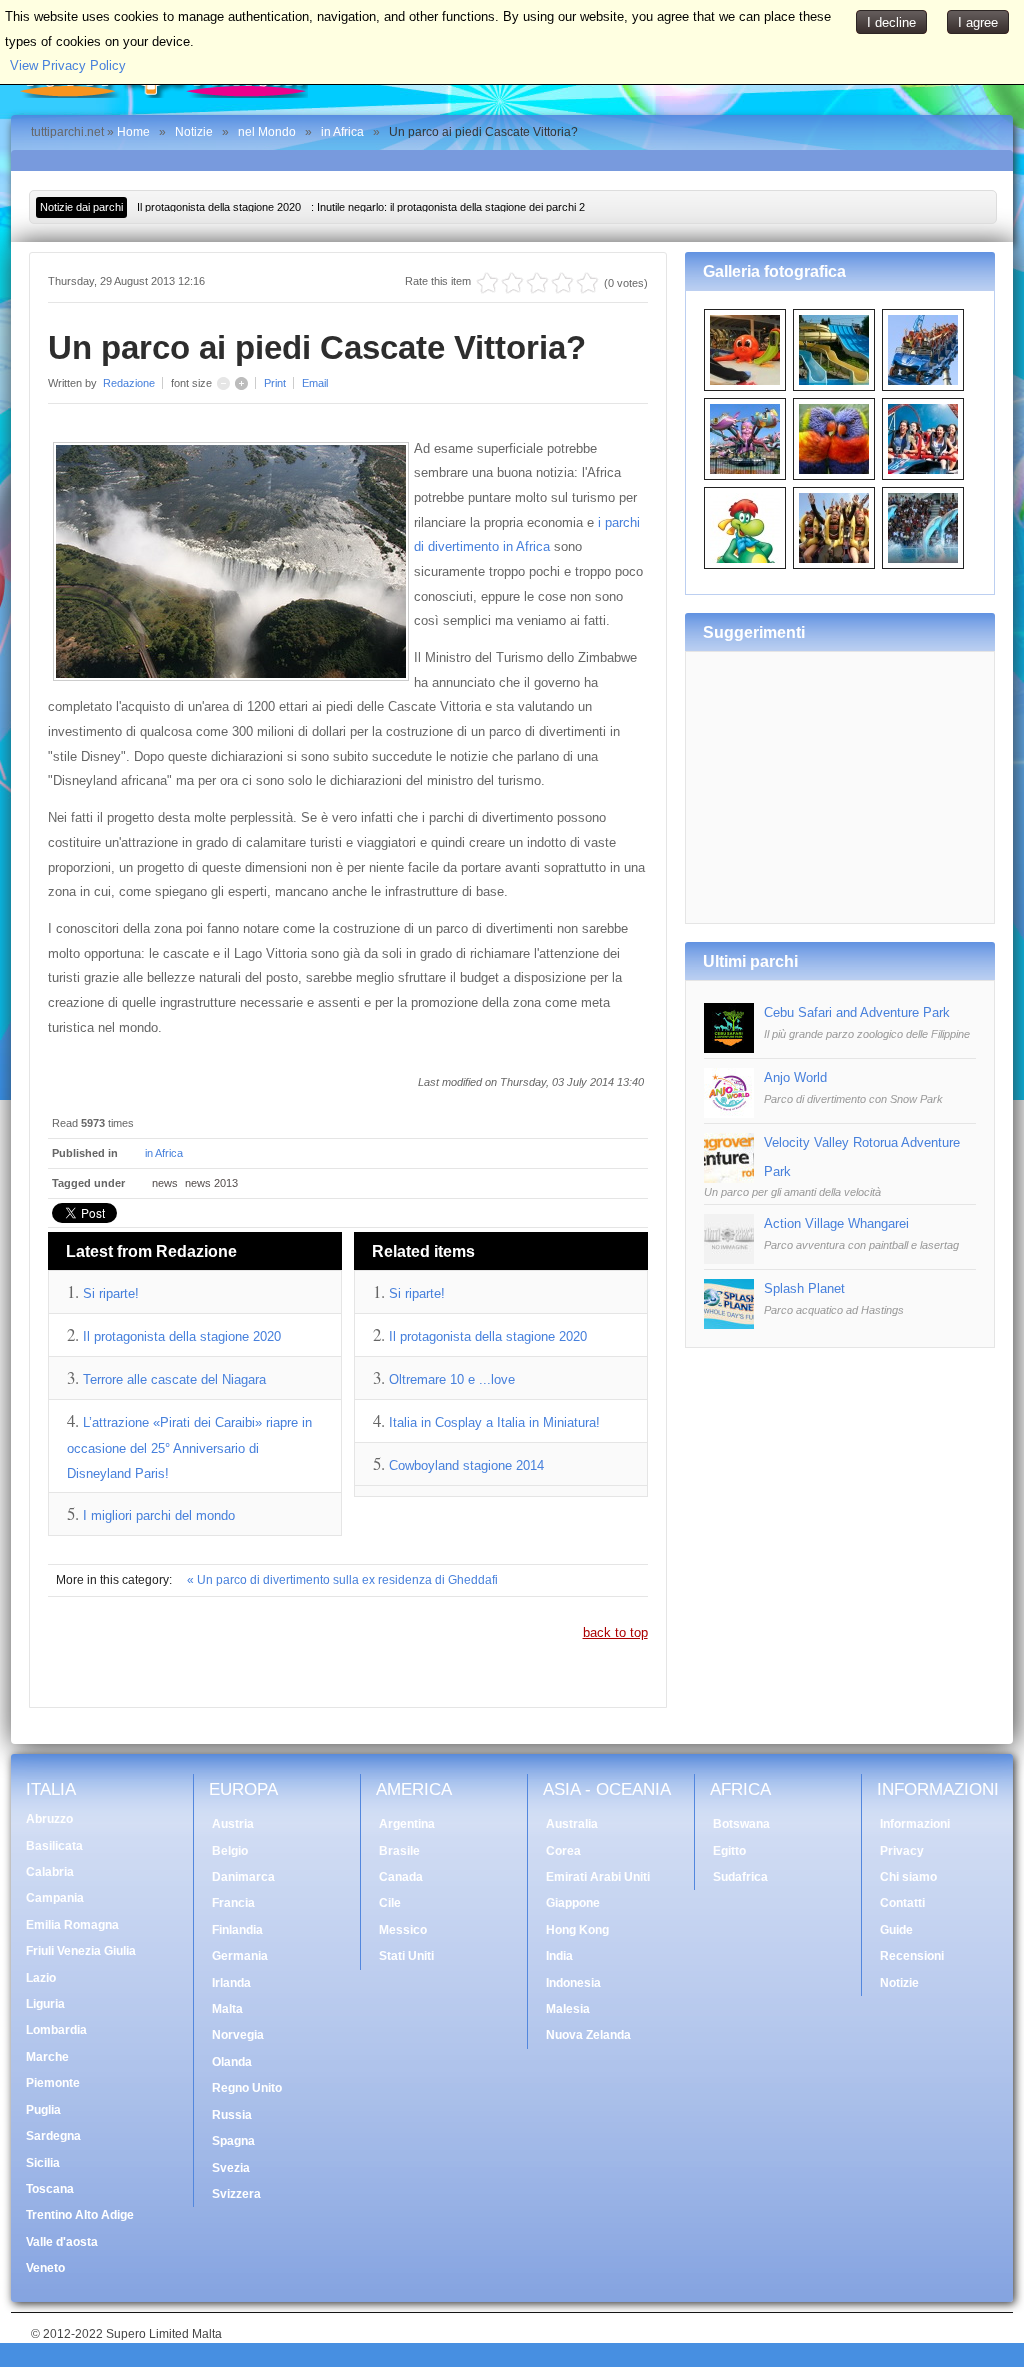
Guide (896, 1930)
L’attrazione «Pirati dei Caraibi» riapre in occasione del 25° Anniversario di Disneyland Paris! (189, 1448)
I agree (978, 22)
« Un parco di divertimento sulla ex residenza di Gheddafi (342, 1580)
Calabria (50, 1872)
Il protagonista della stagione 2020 (182, 1336)
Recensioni (912, 1956)
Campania (55, 1898)
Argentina (407, 1824)
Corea (563, 1851)
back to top (615, 1632)
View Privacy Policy (68, 65)
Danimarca (243, 1877)
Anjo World (795, 1077)
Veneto (45, 2268)
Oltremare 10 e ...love (452, 1379)
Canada (401, 1877)
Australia (572, 1824)
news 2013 (211, 1183)
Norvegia (238, 2035)
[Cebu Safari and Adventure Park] (729, 1048)
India (559, 1956)
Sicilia (43, 2163)
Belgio (230, 1851)
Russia (232, 2115)
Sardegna (53, 2136)
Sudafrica (740, 1877)
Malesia (568, 2009)
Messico (403, 1930)
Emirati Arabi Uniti (598, 1877)
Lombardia (56, 2030)
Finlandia (237, 1930)
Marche (47, 2057)
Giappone (573, 1903)
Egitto (729, 1851)
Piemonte (53, 2083)
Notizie (194, 132)
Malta (227, 2009)
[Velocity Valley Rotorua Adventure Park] (729, 1178)
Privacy (902, 1851)
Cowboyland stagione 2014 (466, 1465)
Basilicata (54, 1846)
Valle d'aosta (62, 2242)
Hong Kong (577, 1930)
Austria (233, 1824)
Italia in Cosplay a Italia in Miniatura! (494, 1422)
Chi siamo (908, 1877)
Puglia (43, 2110)
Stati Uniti (406, 1956)
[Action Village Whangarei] (729, 1259)
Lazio (41, 1978)
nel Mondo (267, 132)
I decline (891, 22)
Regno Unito (247, 2088)
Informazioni (915, 1824)
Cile (390, 1903)
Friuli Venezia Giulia (81, 1951)
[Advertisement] (840, 780)
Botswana (741, 1824)
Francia (233, 1903)
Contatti (902, 1903)
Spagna (233, 2141)
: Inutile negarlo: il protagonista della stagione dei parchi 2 (361, 207)
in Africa (342, 132)
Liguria (45, 2004)
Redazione (129, 383)
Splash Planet (804, 1288)
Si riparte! (111, 1293)
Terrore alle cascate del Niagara (174, 1379)
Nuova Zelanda (588, 2035)
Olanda (232, 2062)
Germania (240, 1956)
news (165, 1183)
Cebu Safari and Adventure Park (857, 1012)
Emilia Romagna (72, 1925)
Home (133, 132)
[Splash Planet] (729, 1324)
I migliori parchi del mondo (159, 1515)
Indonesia (573, 1983)
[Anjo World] (729, 1113)
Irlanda (231, 1983)
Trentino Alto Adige (80, 2215)
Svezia (231, 2168)
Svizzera (236, 2194)
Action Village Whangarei (836, 1223)
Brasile (399, 1851)
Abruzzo (49, 1819)
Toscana (50, 2189)
